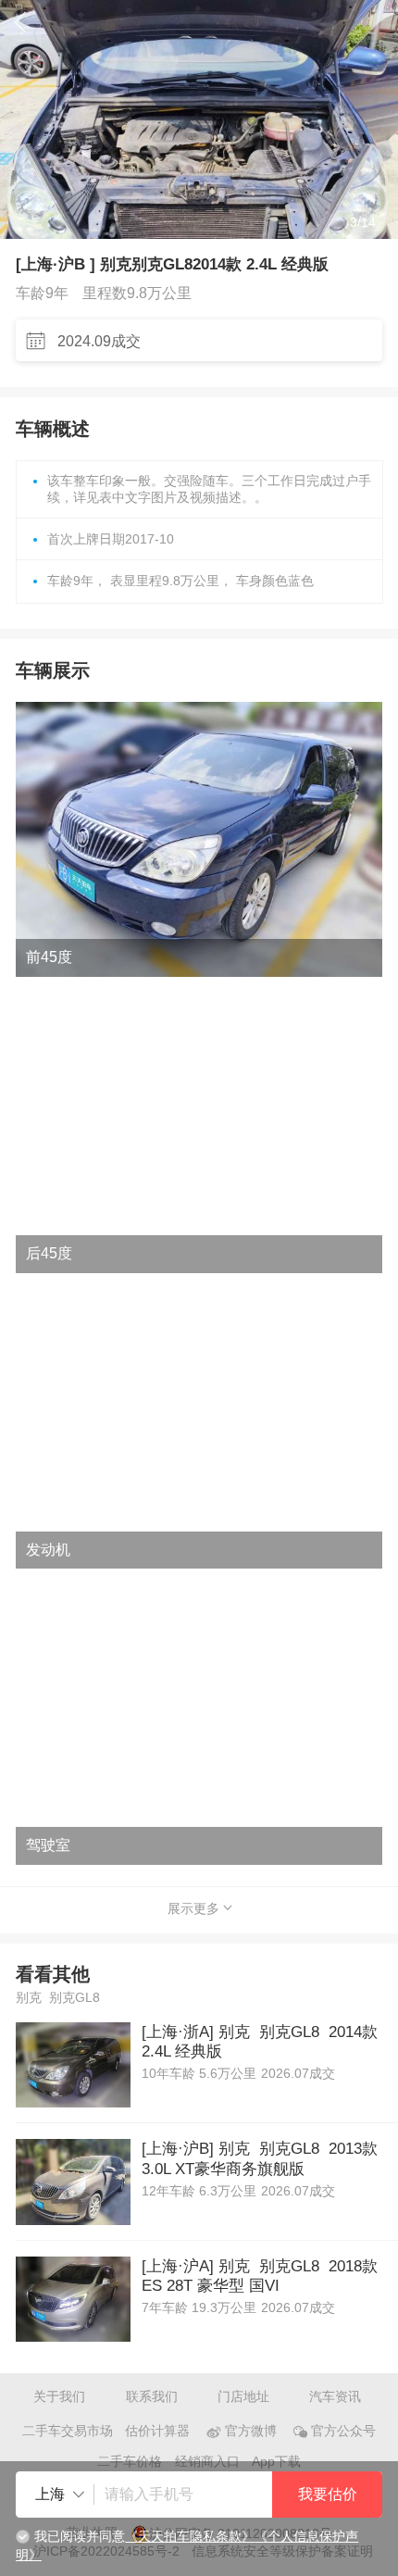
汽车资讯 (335, 2397)
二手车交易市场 (68, 2431)
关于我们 (59, 2397)
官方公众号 (343, 2431)
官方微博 (251, 2431)
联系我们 (152, 2397)
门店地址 (243, 2397)
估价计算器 (157, 2431)
